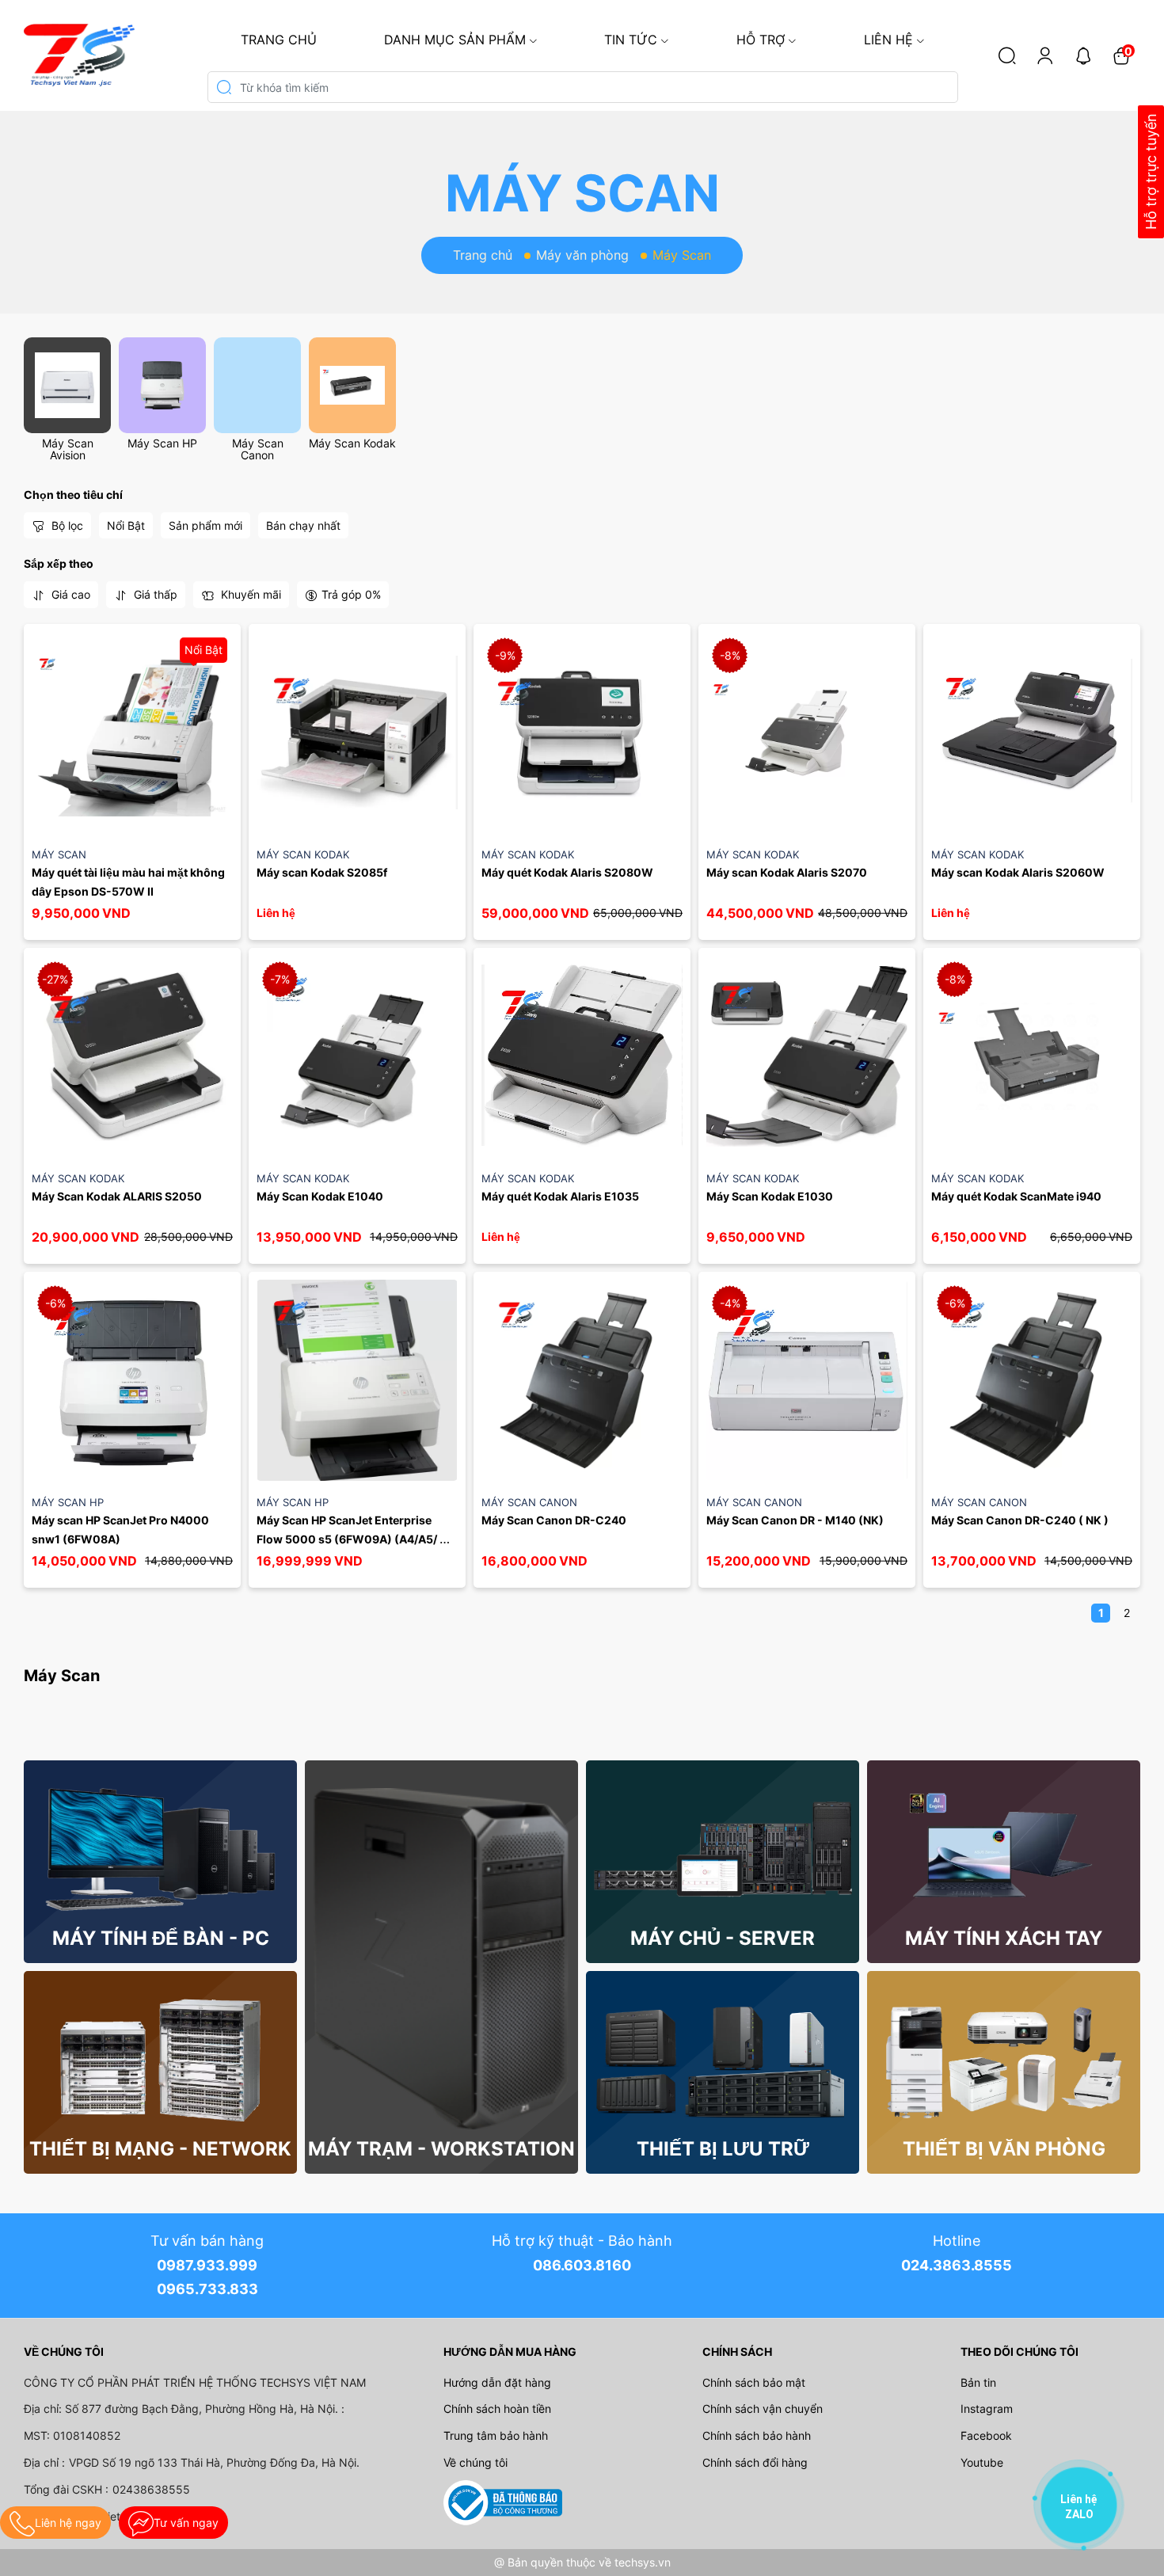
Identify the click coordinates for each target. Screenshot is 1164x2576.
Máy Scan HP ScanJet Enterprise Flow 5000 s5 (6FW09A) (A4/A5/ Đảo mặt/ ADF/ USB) (348, 1539)
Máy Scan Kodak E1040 (320, 1196)
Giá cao (69, 594)
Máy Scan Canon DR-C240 (554, 1520)
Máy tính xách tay (1004, 1938)
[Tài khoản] (1045, 55)
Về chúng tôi (475, 2462)
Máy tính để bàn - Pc (161, 1938)
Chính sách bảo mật (754, 2382)
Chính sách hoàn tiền (497, 2409)
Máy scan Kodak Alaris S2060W (1018, 872)
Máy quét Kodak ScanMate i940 (1016, 1196)
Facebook (986, 2435)
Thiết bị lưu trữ (723, 2149)
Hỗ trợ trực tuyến (1151, 172)
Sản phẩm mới (205, 525)
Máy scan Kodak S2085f (322, 872)
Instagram (987, 2409)
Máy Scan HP (162, 443)
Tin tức (631, 40)
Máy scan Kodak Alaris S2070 (787, 872)
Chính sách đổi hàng (755, 2462)
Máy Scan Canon (258, 449)
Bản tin (978, 2382)
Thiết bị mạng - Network (160, 2149)
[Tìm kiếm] (1007, 55)
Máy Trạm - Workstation (441, 2149)
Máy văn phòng (582, 255)
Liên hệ (888, 40)
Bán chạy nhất (303, 525)
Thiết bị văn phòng (1004, 2149)
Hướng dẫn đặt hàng (497, 2382)
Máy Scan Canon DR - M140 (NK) (795, 1520)
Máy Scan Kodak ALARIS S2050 (117, 1196)
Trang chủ (279, 40)
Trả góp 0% (351, 594)
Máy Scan (59, 854)
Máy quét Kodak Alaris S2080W (567, 872)
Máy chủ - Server (723, 1938)
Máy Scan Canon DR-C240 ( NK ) (1020, 1520)
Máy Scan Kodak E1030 (770, 1196)
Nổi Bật (126, 525)
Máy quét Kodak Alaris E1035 (560, 1196)
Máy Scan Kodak (352, 443)
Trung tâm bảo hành (496, 2435)
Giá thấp (154, 594)
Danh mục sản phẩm (455, 40)
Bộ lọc (66, 525)
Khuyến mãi (249, 594)
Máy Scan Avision (68, 449)
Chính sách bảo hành (757, 2435)
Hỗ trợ (761, 40)
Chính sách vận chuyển (763, 2409)
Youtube (982, 2462)
